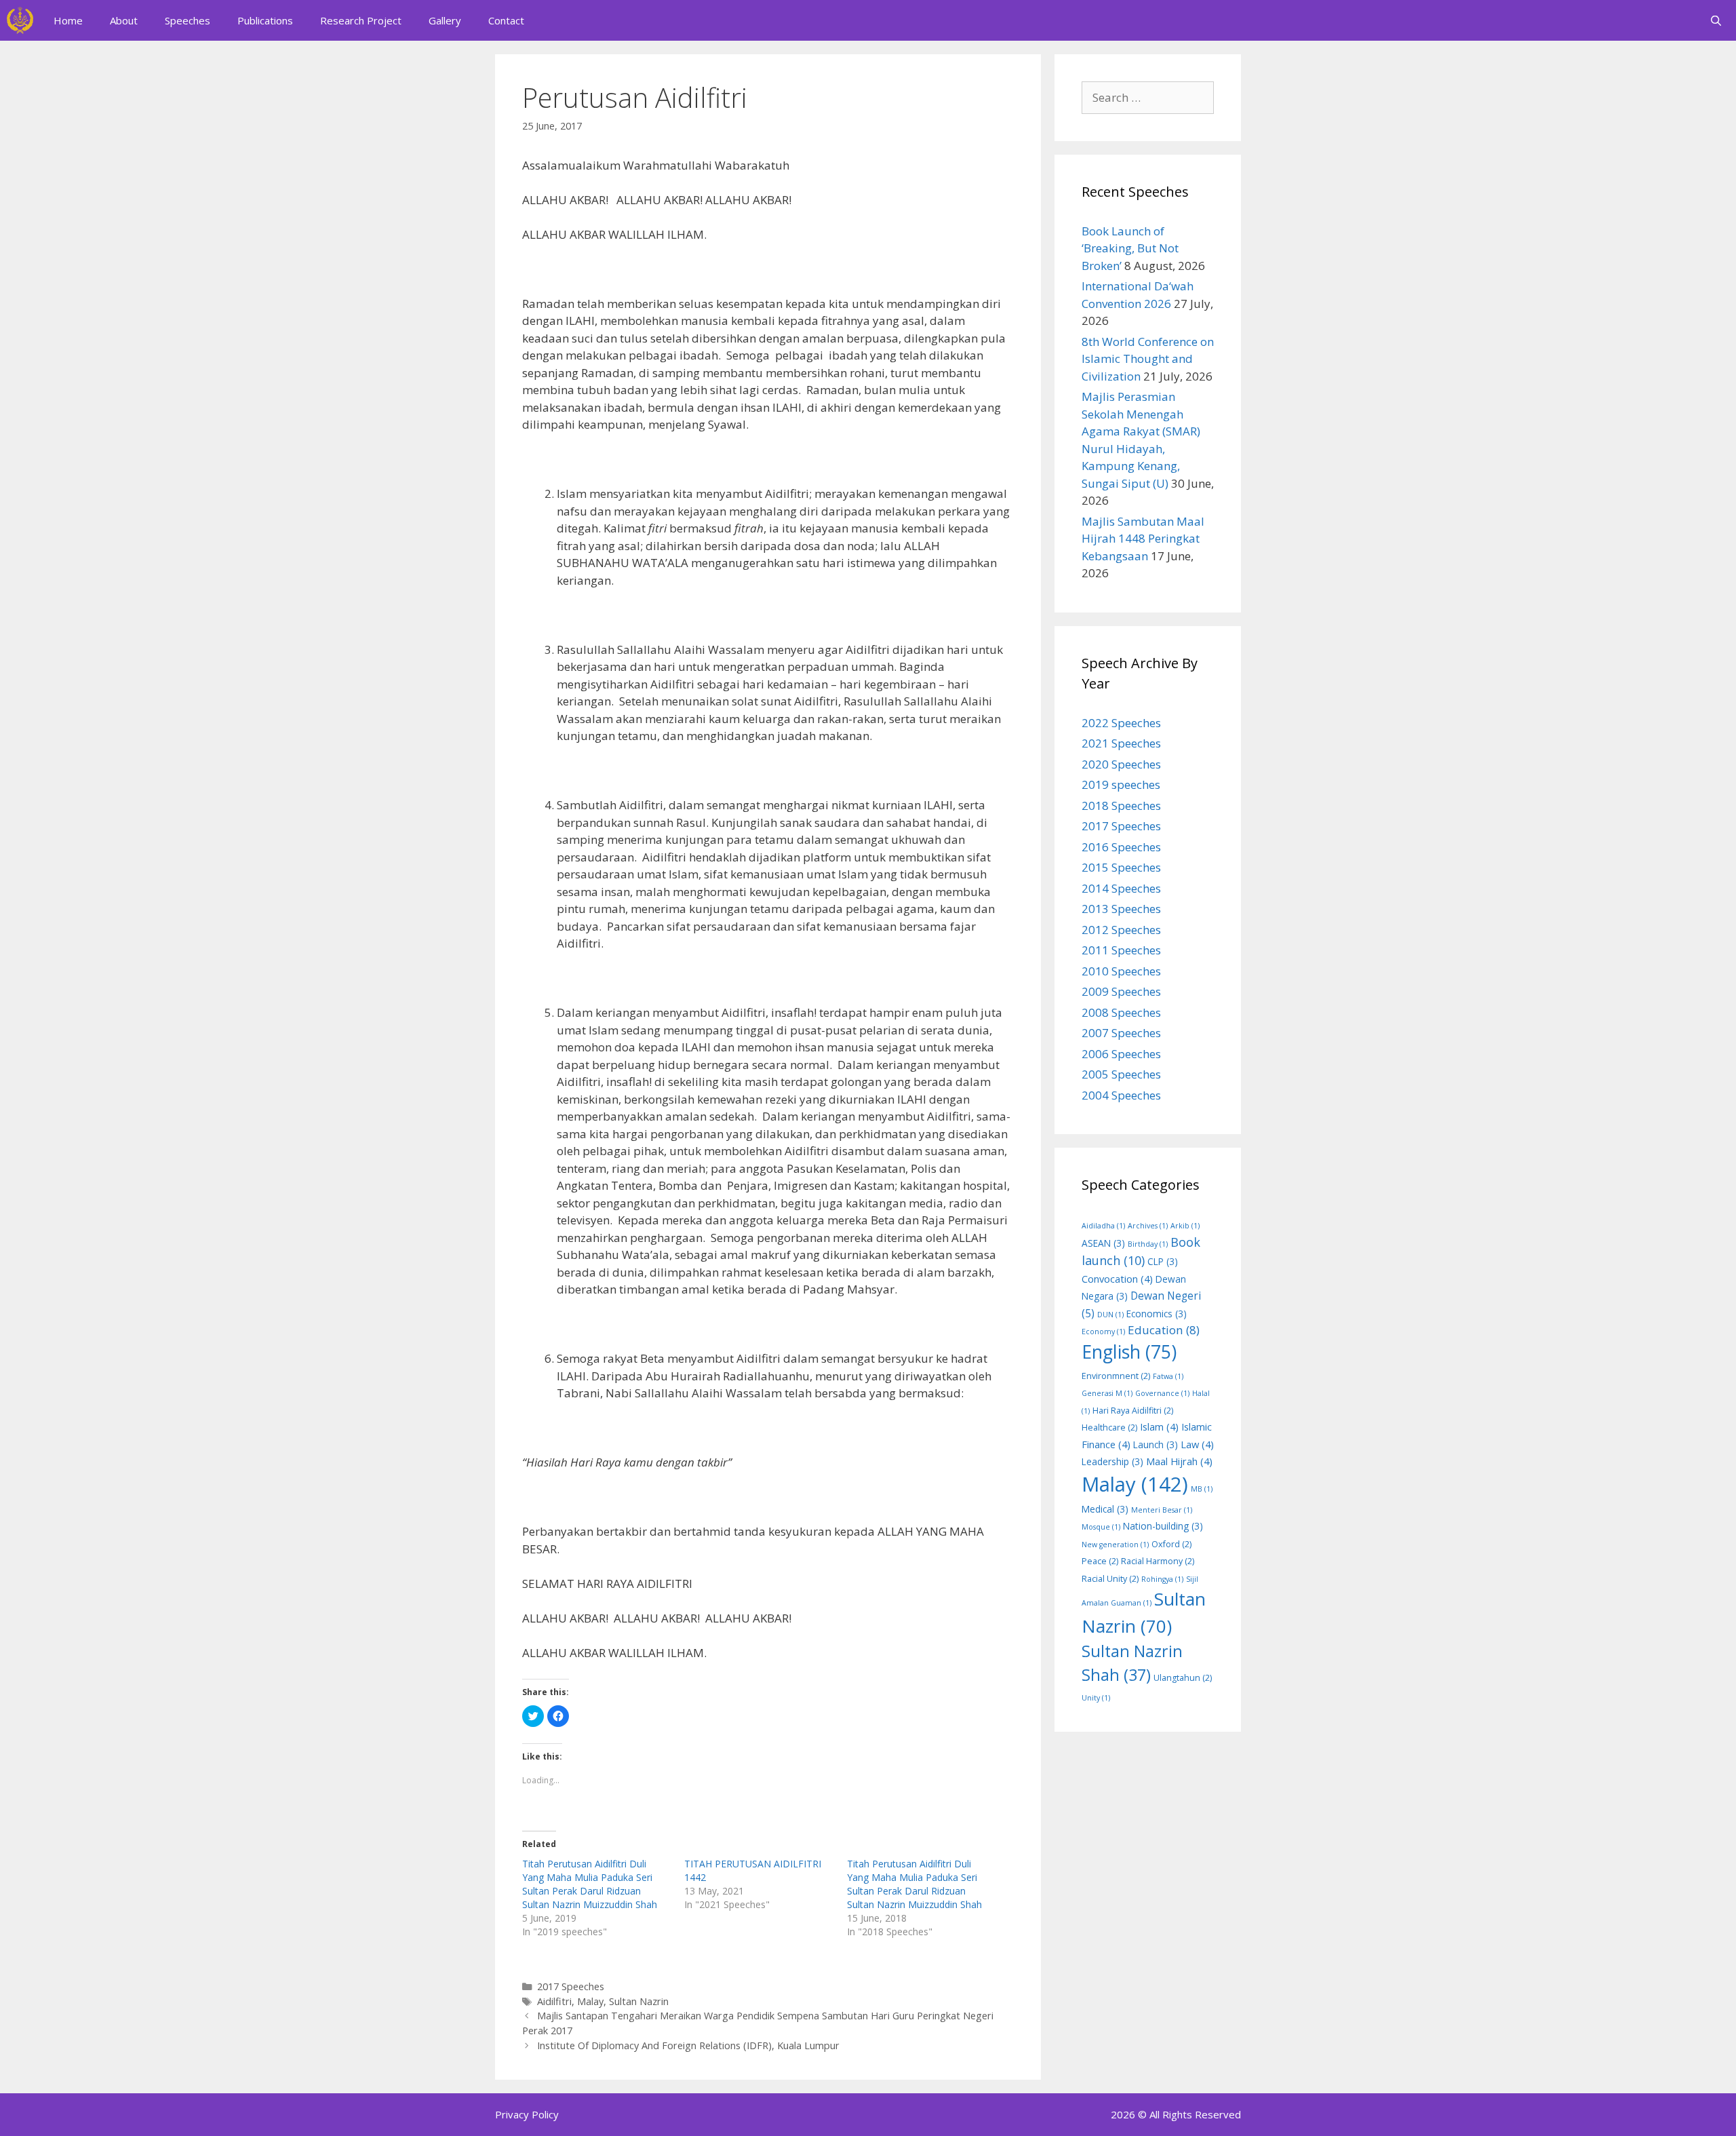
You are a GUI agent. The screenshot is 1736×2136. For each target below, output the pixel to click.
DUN (1110, 1315)
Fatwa (1168, 1376)
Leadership (1112, 1461)
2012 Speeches (1121, 930)
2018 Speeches (1121, 805)
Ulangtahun (1183, 1678)
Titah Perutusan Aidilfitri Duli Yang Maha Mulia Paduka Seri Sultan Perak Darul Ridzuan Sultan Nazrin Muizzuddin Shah (590, 1884)
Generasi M (1107, 1393)
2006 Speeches (1121, 1054)
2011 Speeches (1121, 950)
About (124, 20)
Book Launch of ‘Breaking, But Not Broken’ (1130, 248)
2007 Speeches (1121, 1033)
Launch (1156, 1444)
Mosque (1101, 1527)
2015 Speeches (1121, 867)
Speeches (188, 20)
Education (1164, 1330)
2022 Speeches (1121, 723)
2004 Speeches (1121, 1095)
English (1129, 1352)
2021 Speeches (1121, 743)
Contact (506, 20)
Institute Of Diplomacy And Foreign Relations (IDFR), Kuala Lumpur (688, 2045)
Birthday (1148, 1244)
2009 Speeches (1121, 991)
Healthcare (1109, 1428)
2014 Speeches (1121, 888)
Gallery (445, 20)
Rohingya (1162, 1579)
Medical (1105, 1509)
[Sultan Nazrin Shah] (20, 20)
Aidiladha (1103, 1226)
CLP (1163, 1261)
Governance (1162, 1393)
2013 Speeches (1121, 909)
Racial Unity (1110, 1579)
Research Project (361, 20)
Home (68, 20)
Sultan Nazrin (639, 2001)
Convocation (1117, 1279)
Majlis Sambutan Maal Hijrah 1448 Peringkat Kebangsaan (1143, 539)
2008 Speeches (1121, 1012)
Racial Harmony (1158, 1561)
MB (1202, 1489)
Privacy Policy (527, 2114)
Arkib (1185, 1226)
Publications (265, 20)
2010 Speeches (1121, 971)
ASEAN (1103, 1243)
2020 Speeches (1121, 764)
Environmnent (1116, 1376)
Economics (1157, 1314)
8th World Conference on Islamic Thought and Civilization (1148, 359)
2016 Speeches (1121, 847)
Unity (1096, 1698)
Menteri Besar (1162, 1510)
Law (1197, 1444)
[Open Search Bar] (1716, 20)
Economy (1103, 1332)
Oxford (1171, 1544)
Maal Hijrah (1179, 1461)
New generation (1115, 1545)
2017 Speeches (571, 1986)
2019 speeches (1121, 784)
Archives (1148, 1226)
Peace (1100, 1561)
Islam (1159, 1426)
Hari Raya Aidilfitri (1133, 1411)
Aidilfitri (554, 2001)
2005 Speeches (1121, 1074)
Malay (590, 2001)
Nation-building (1163, 1526)
